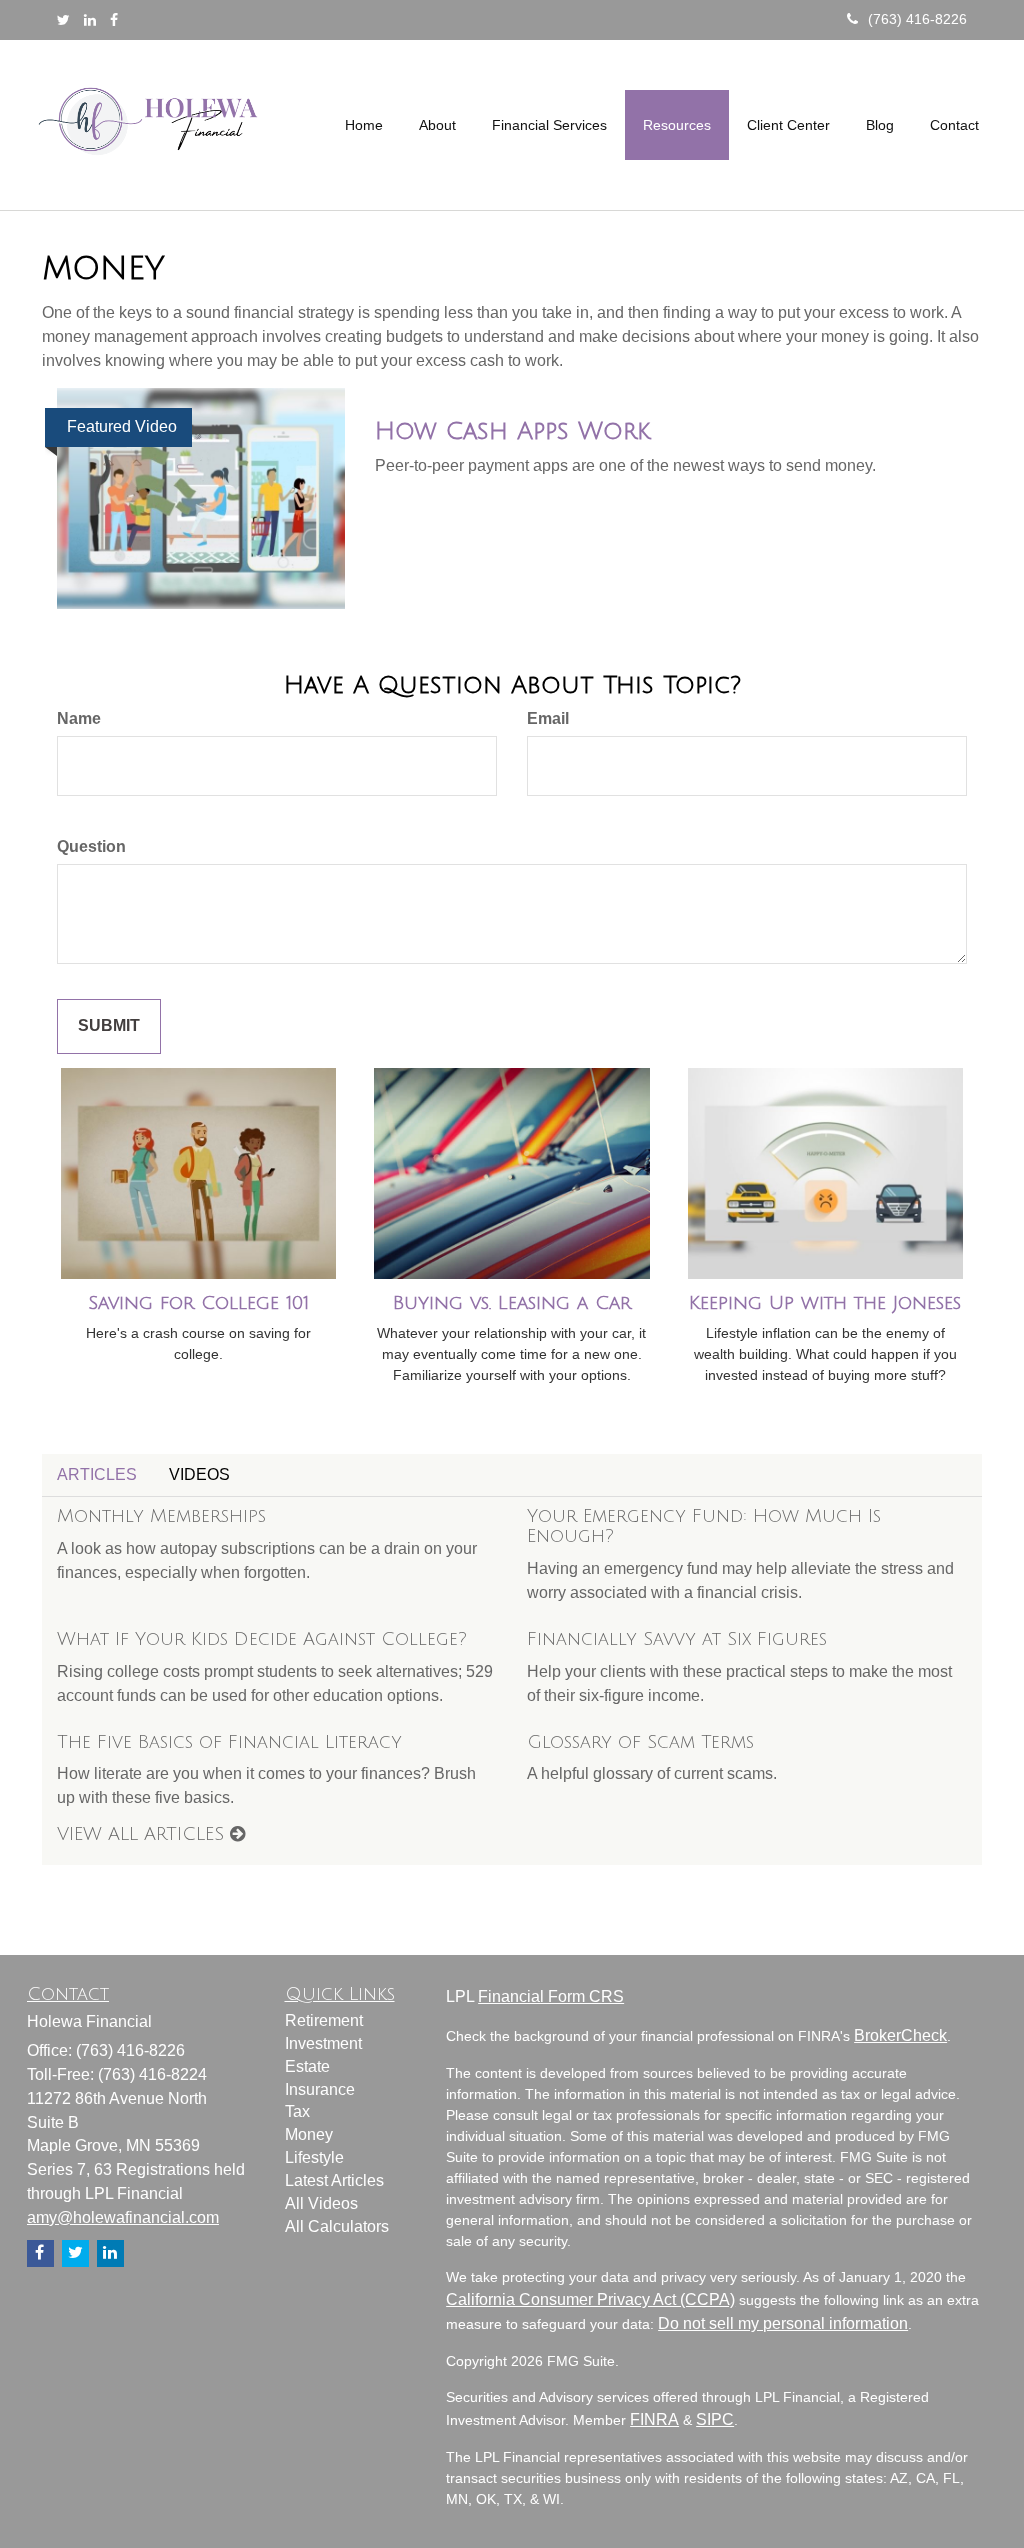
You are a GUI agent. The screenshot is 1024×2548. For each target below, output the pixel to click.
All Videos (321, 2203)
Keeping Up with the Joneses (825, 1303)
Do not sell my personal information (783, 2323)
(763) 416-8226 (917, 19)
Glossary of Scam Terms (640, 1742)
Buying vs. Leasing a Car (512, 1303)
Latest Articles (334, 2180)
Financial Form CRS (551, 1996)
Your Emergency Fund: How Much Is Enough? (704, 1526)
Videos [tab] (199, 1474)
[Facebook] (114, 20)
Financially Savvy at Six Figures (677, 1639)
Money (309, 2134)
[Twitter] (63, 20)
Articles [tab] (97, 1474)
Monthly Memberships (161, 1516)
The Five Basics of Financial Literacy (229, 1742)
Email (548, 718)
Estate (307, 2066)
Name (79, 718)
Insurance (320, 2089)
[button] (437, 125)
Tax (297, 2111)
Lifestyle (314, 2157)
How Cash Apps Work (513, 431)
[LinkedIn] (90, 20)
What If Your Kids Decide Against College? (262, 1639)
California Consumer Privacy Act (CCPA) (590, 2299)
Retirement (324, 2020)
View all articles (143, 1834)
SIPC (715, 2419)
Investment (323, 2043)
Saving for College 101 (198, 1303)
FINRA (654, 2419)
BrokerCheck (900, 2035)
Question (91, 846)
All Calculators (337, 2226)
